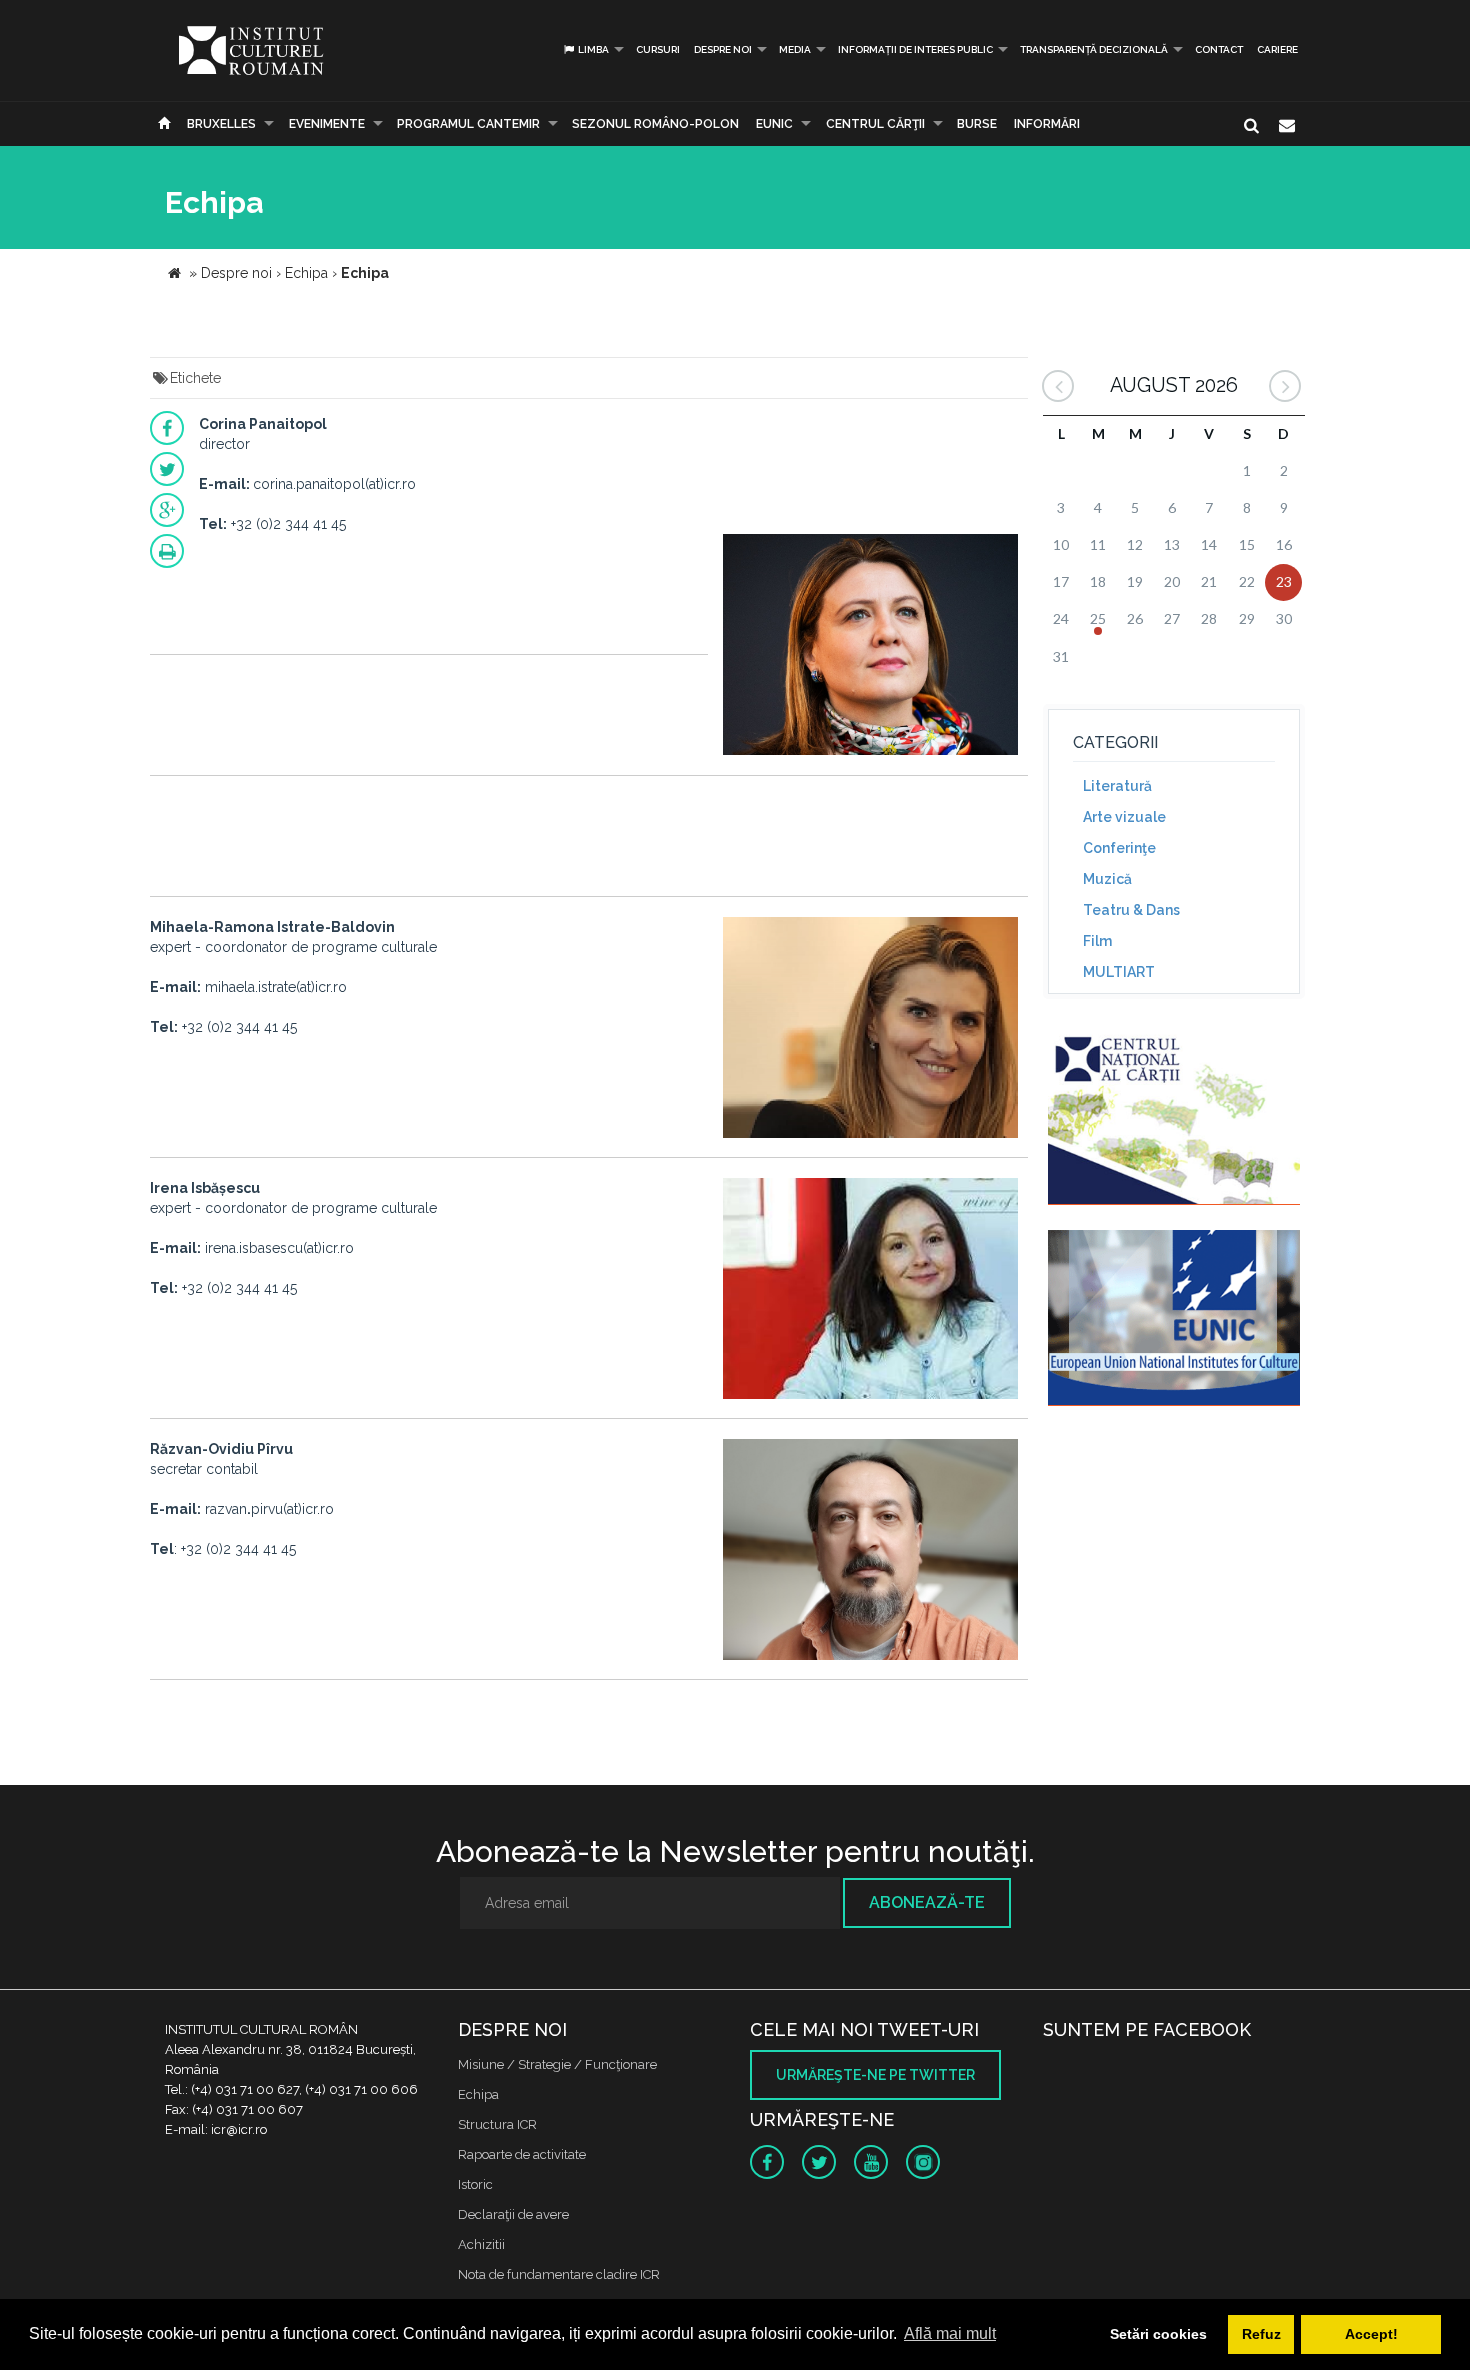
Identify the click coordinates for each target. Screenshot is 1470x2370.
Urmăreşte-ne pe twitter (875, 2075)
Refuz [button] (1261, 2334)
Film (1097, 941)
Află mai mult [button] (950, 2333)
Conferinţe (1119, 848)
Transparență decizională (1094, 49)
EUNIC (774, 124)
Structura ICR (497, 2124)
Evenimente (327, 124)
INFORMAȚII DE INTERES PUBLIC (915, 49)
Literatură (1117, 786)
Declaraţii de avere (513, 2214)
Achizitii (481, 2244)
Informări (1047, 124)
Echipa (478, 2094)
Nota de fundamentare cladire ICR (559, 2274)
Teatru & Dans (1131, 910)
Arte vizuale (1124, 817)
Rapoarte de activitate (522, 2154)
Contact (1219, 49)
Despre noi (723, 49)
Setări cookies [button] (1158, 2334)
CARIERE (1277, 49)
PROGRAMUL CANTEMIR (468, 124)
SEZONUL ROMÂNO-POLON (655, 124)
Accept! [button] (1371, 2334)
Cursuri (658, 49)
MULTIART (1119, 972)
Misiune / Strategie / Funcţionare (557, 2064)
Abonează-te (927, 1902)
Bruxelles (221, 124)
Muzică (1107, 879)
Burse (977, 124)
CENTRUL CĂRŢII (875, 124)
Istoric (475, 2184)
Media (795, 49)
